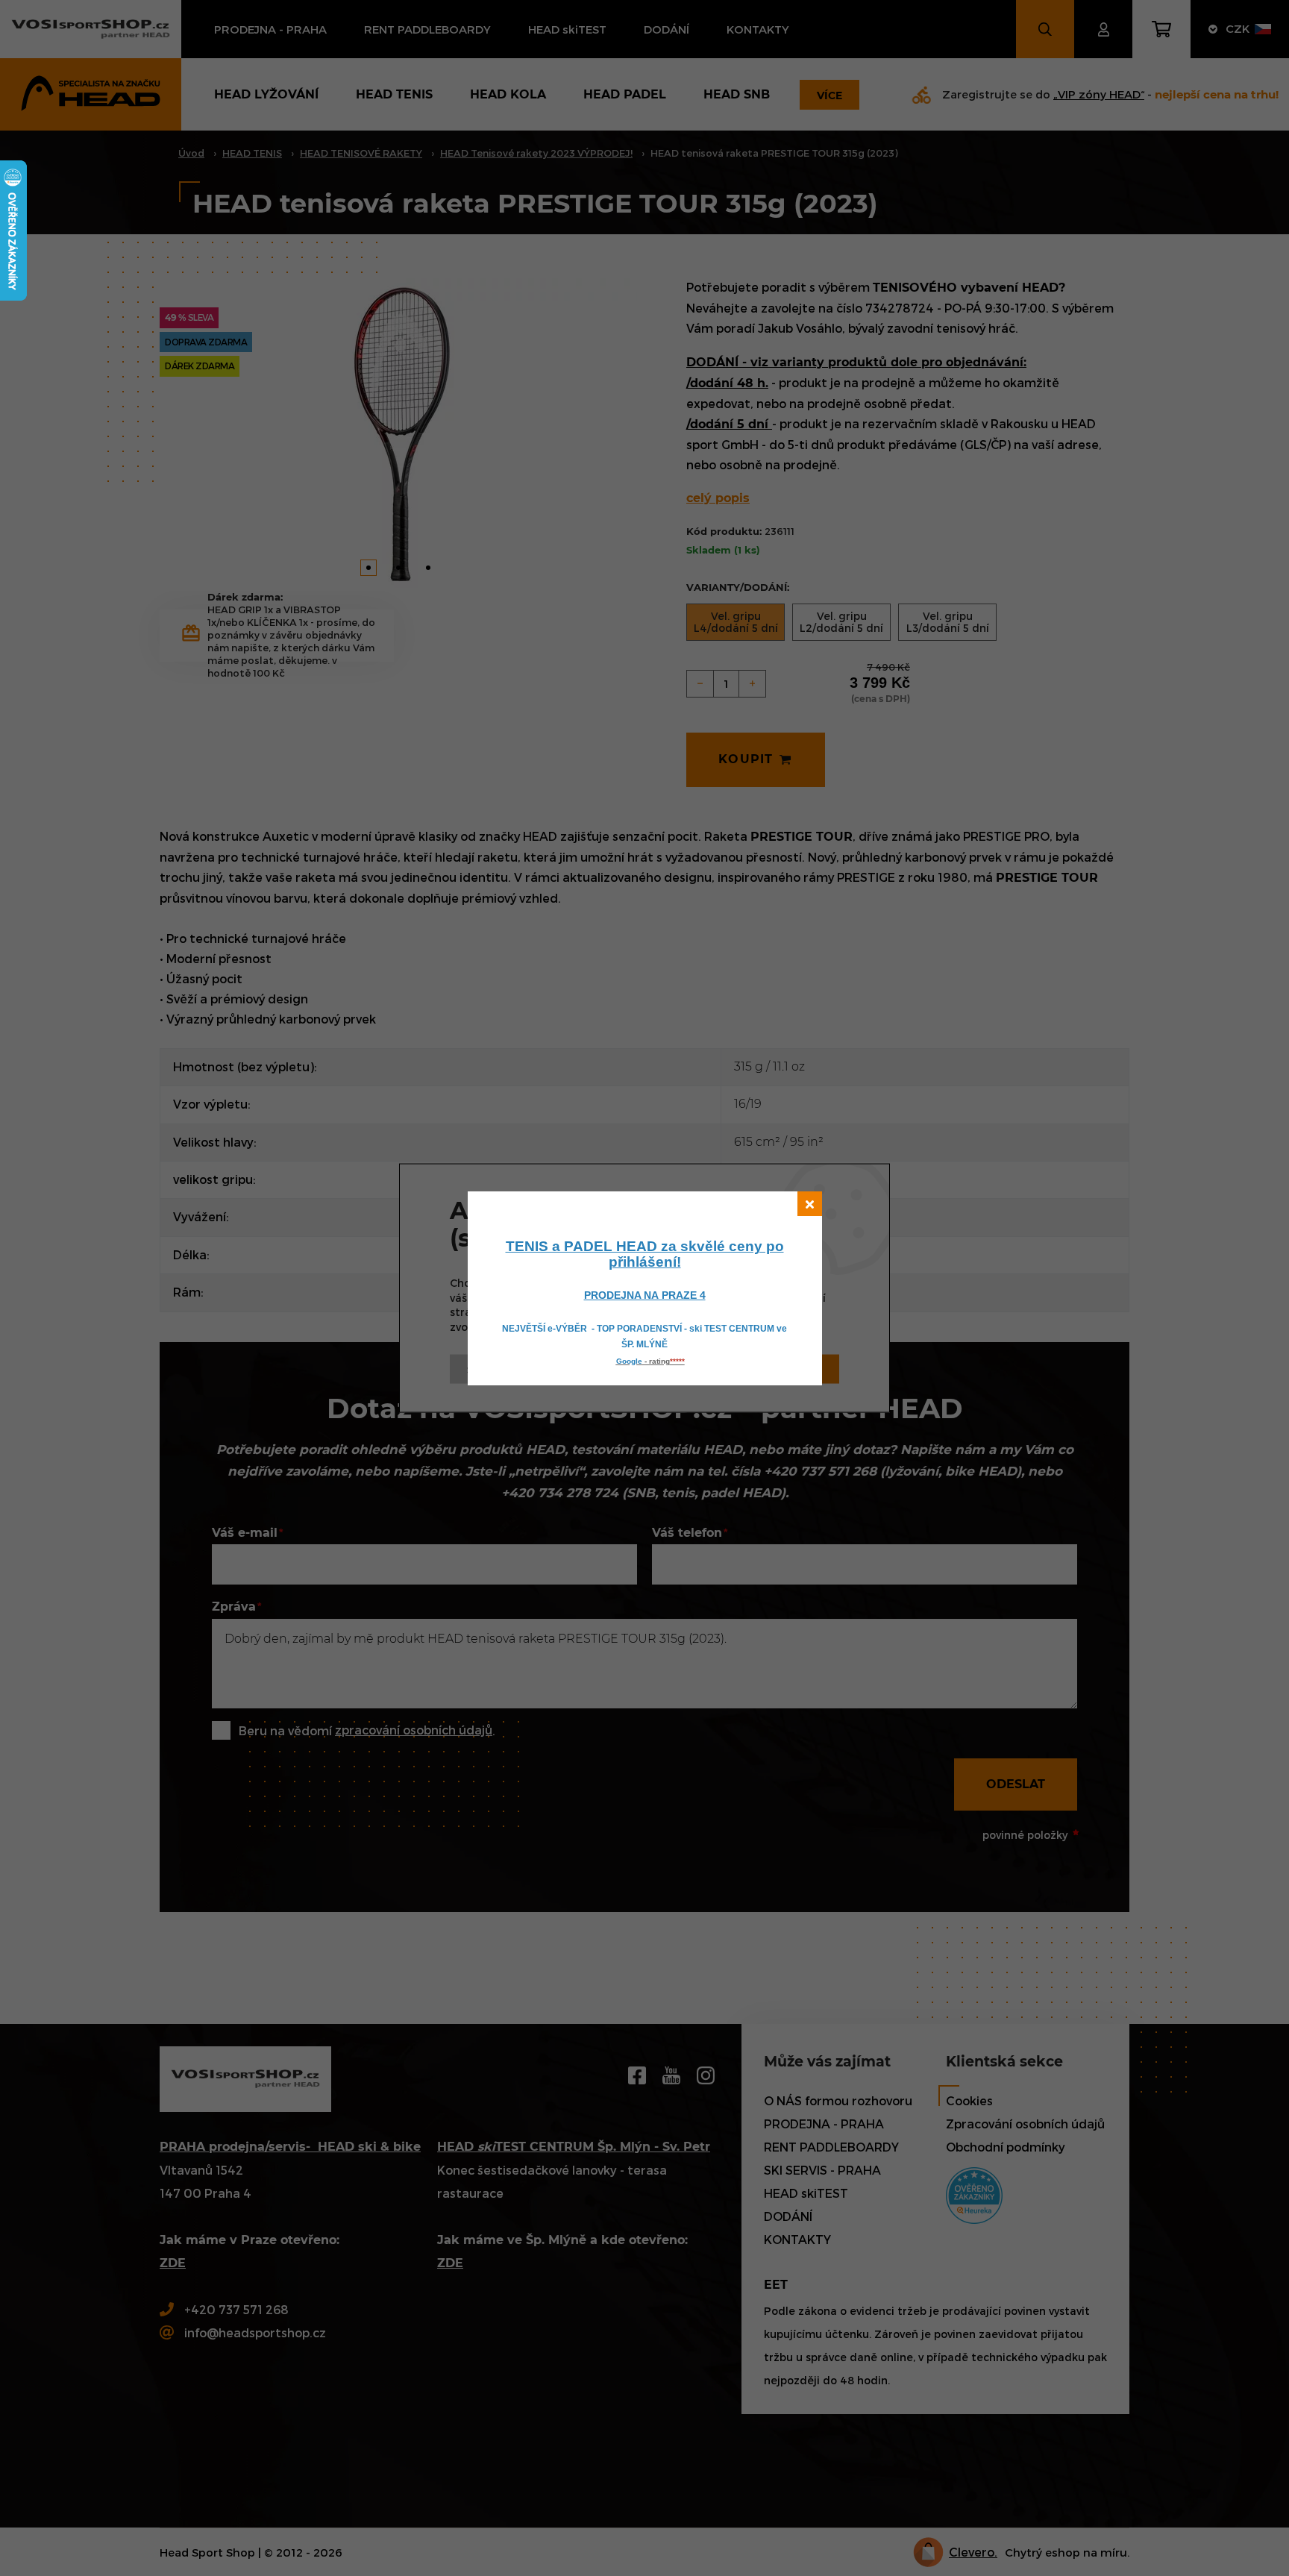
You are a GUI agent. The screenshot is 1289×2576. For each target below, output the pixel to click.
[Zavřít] (810, 1204)
